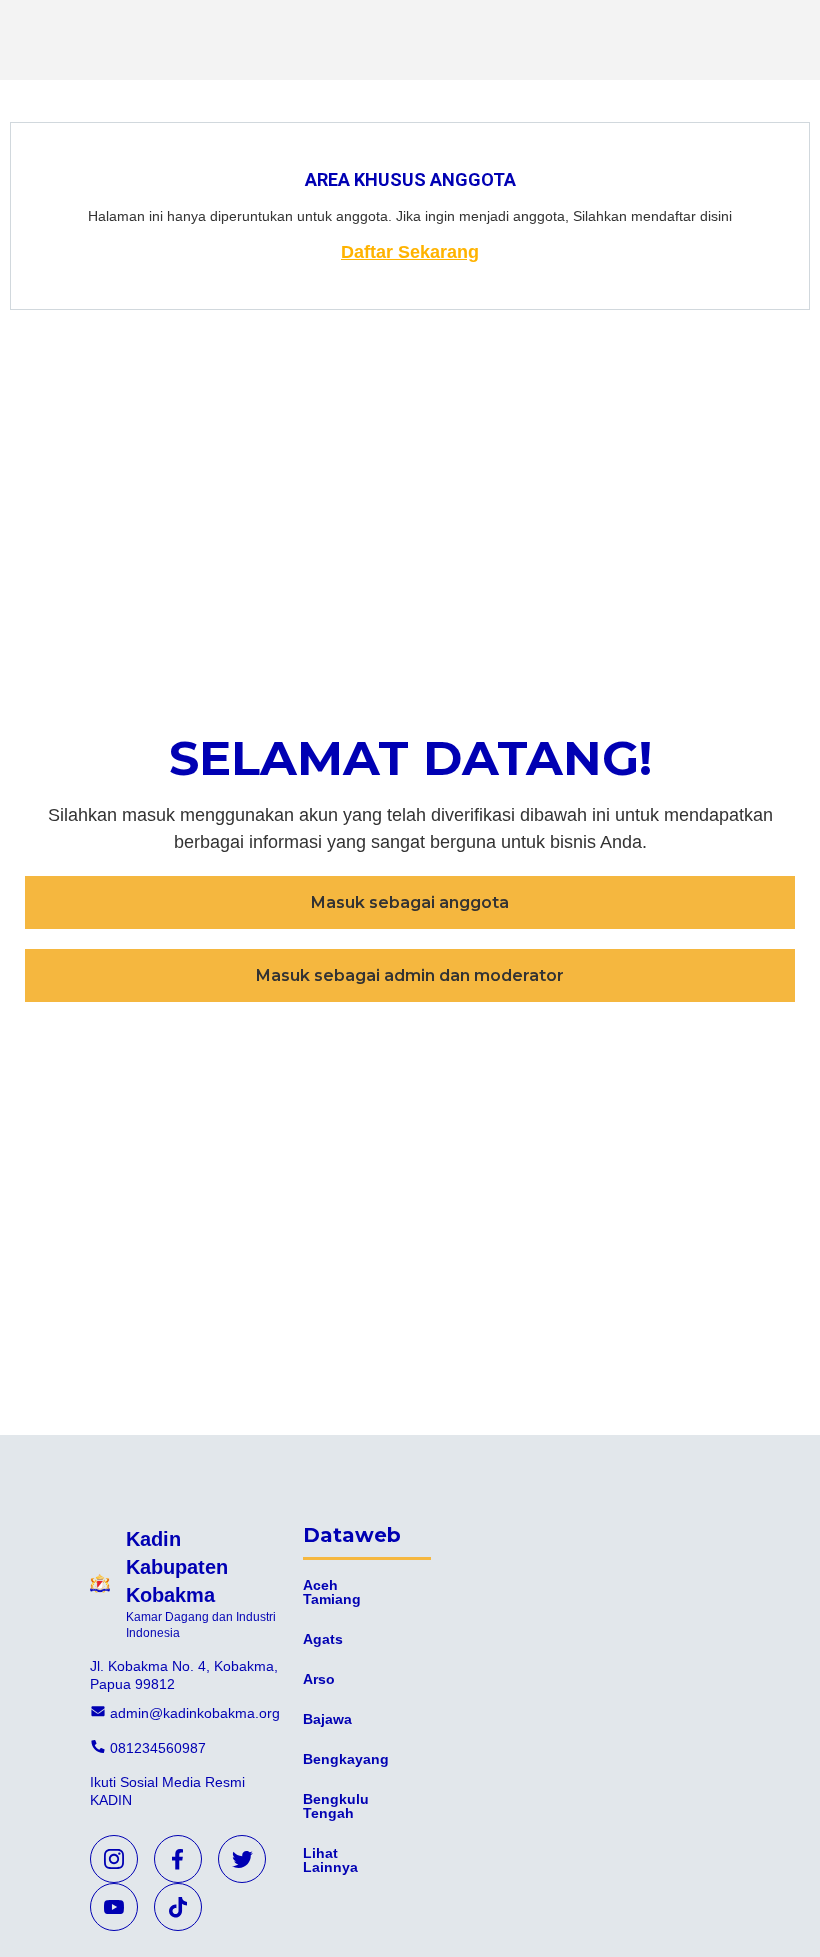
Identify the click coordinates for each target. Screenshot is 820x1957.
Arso (319, 1679)
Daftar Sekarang (410, 252)
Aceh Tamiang (332, 1592)
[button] (410, 902)
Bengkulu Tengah (336, 1806)
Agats (323, 1639)
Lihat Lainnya (330, 1860)
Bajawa (327, 1719)
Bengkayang (346, 1759)
